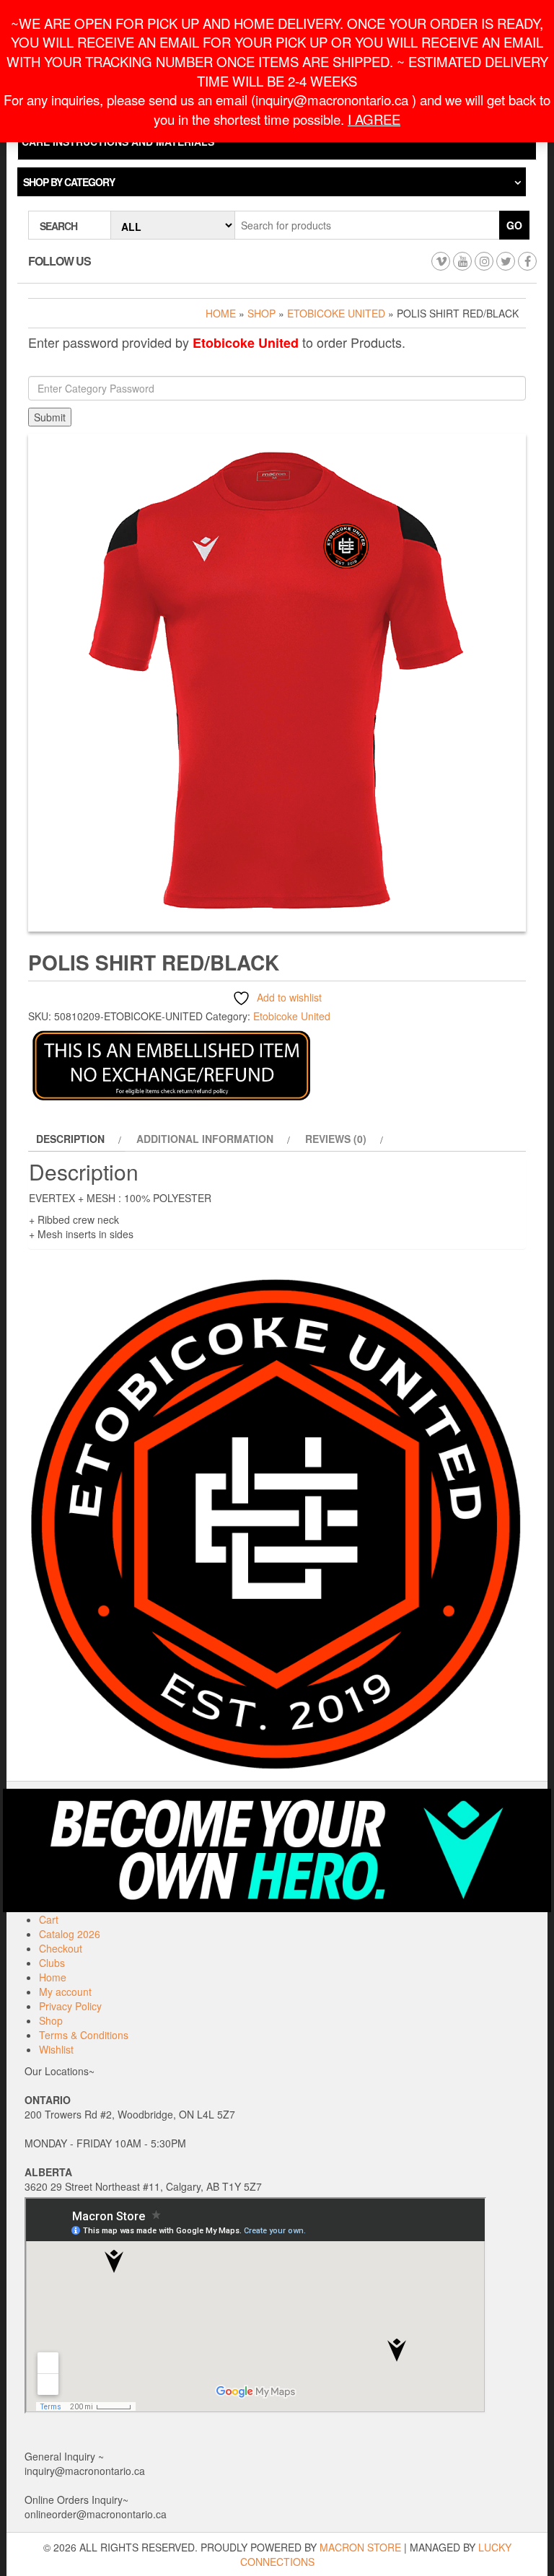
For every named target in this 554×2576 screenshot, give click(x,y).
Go (514, 225)
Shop (261, 313)
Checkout (61, 1948)
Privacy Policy (70, 2006)
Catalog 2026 (70, 1934)
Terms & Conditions (84, 2035)
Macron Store (360, 2547)
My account (65, 1992)
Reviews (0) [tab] (336, 1139)
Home (221, 313)
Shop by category (69, 182)
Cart (49, 1919)
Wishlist (56, 2049)
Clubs (52, 1963)
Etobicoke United (336, 313)
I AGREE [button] (374, 119)
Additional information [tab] (205, 1139)
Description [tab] (70, 1139)
